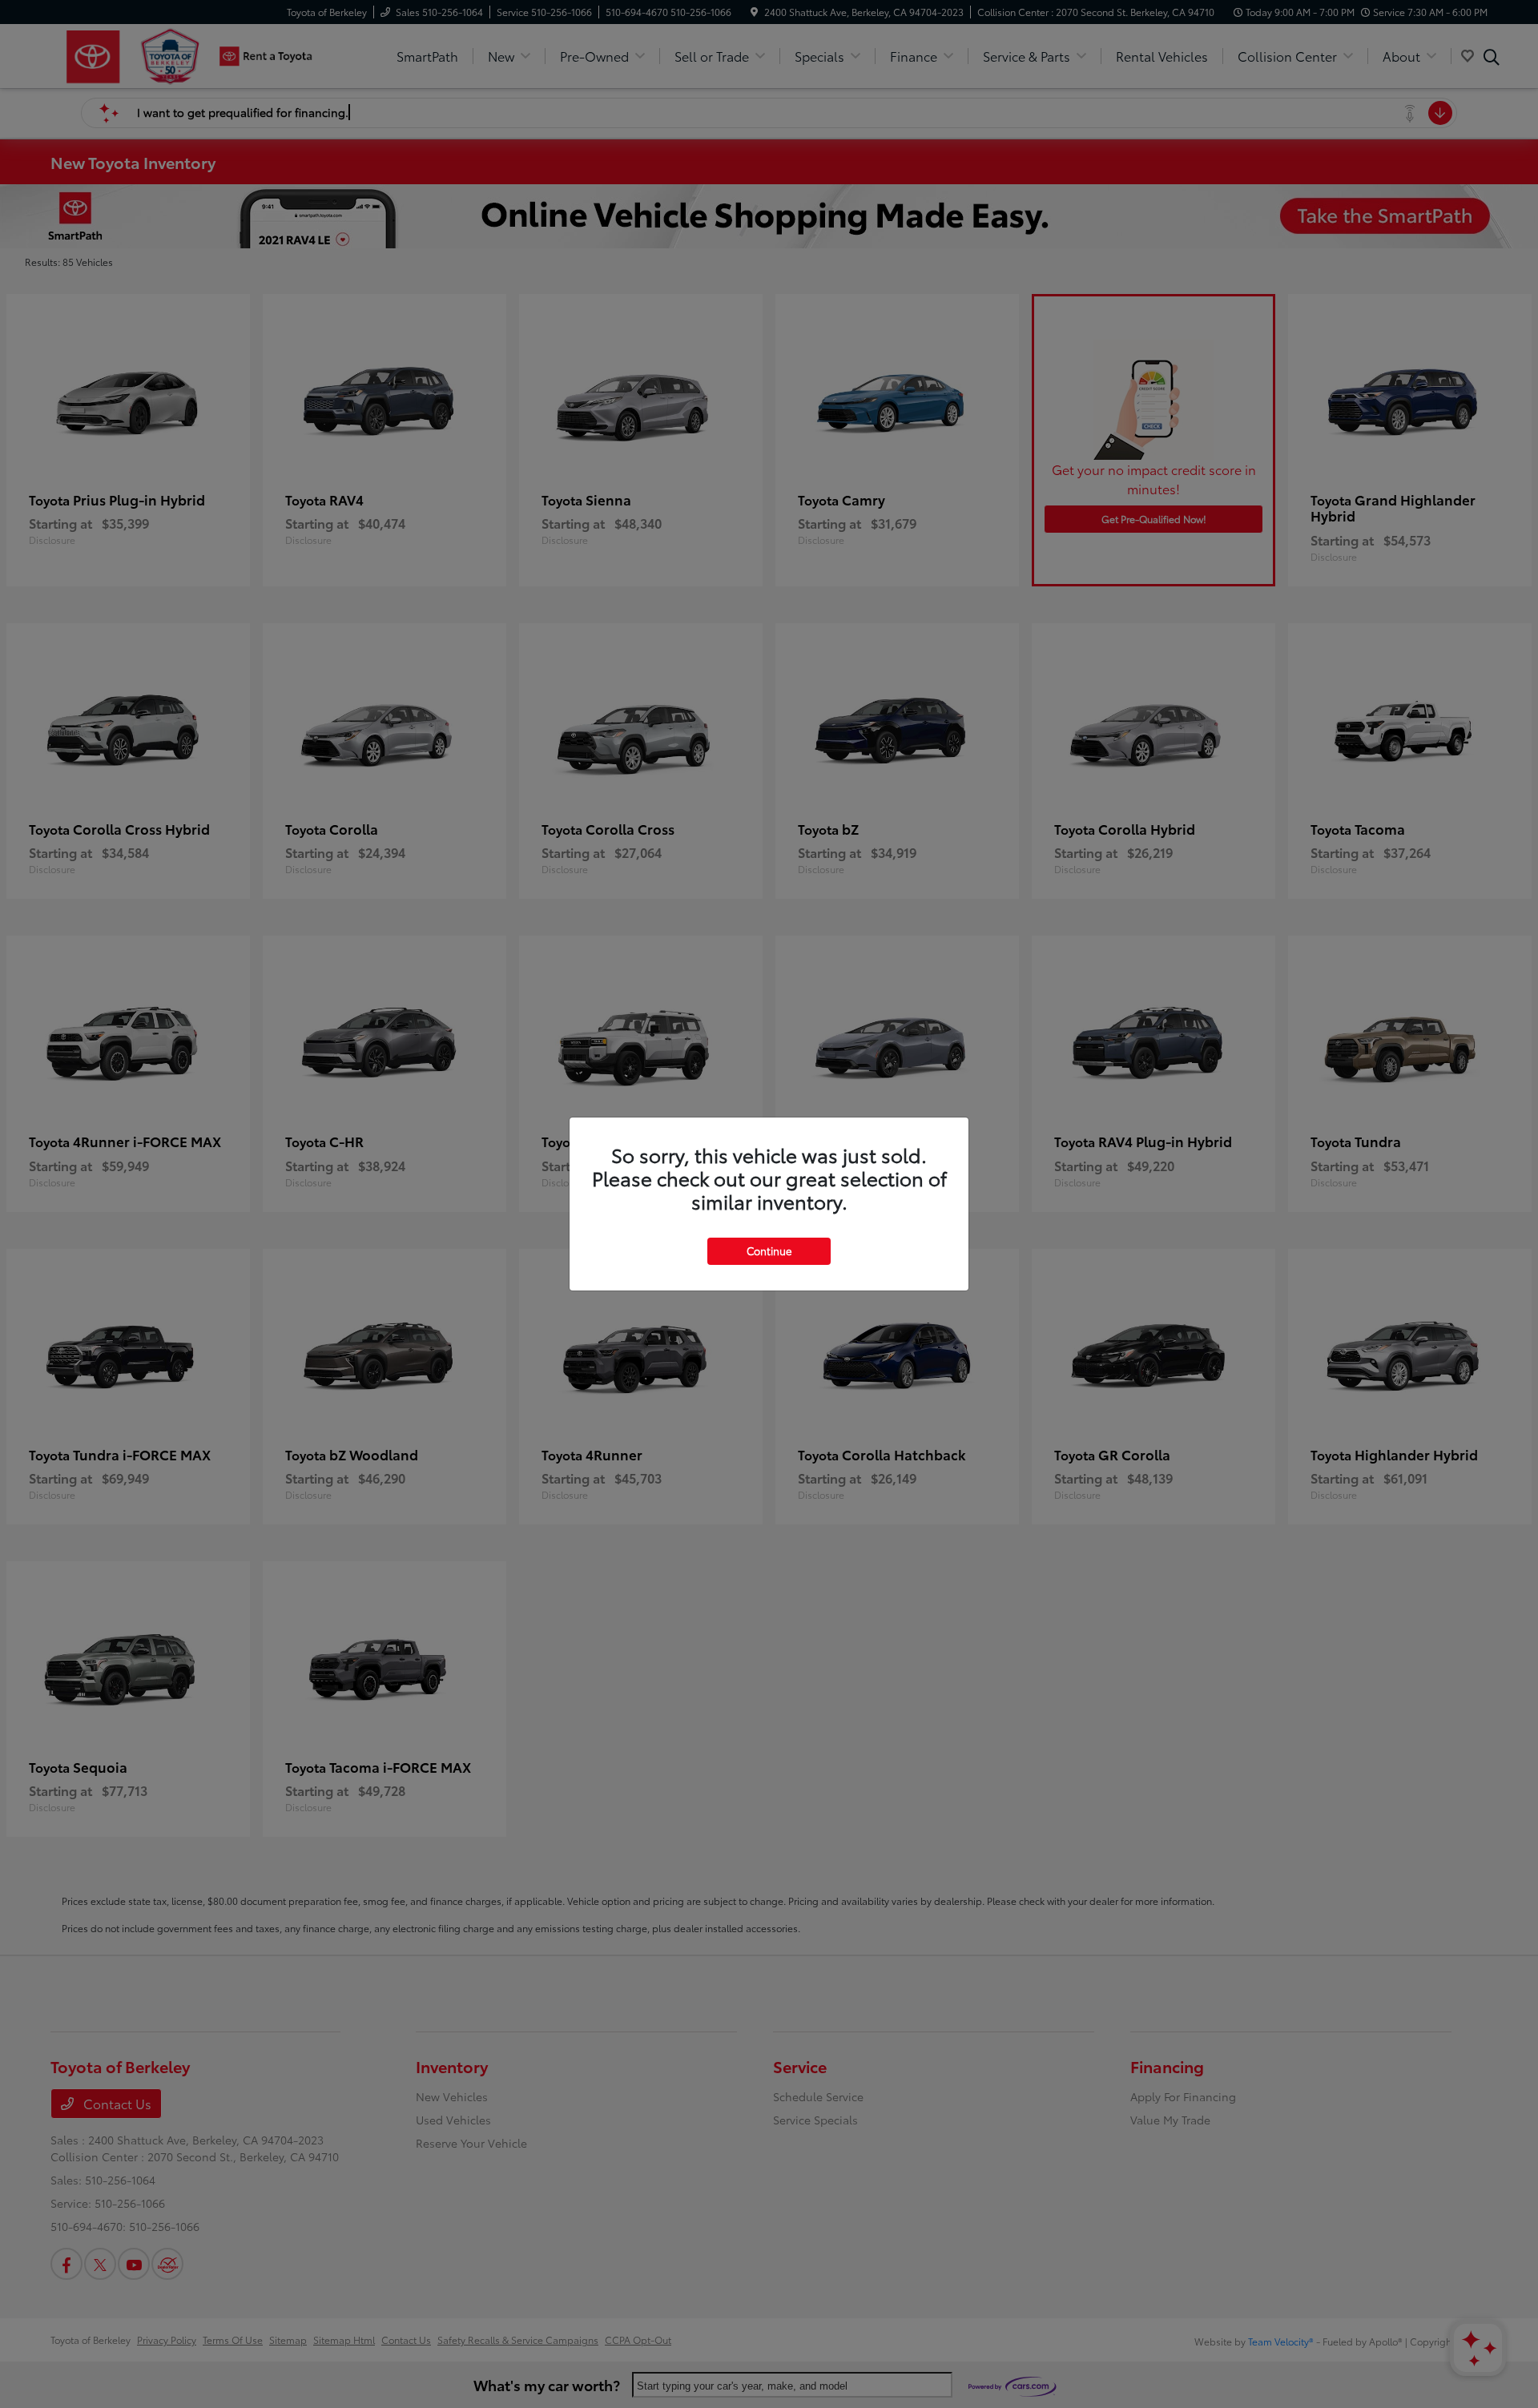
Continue (769, 1250)
